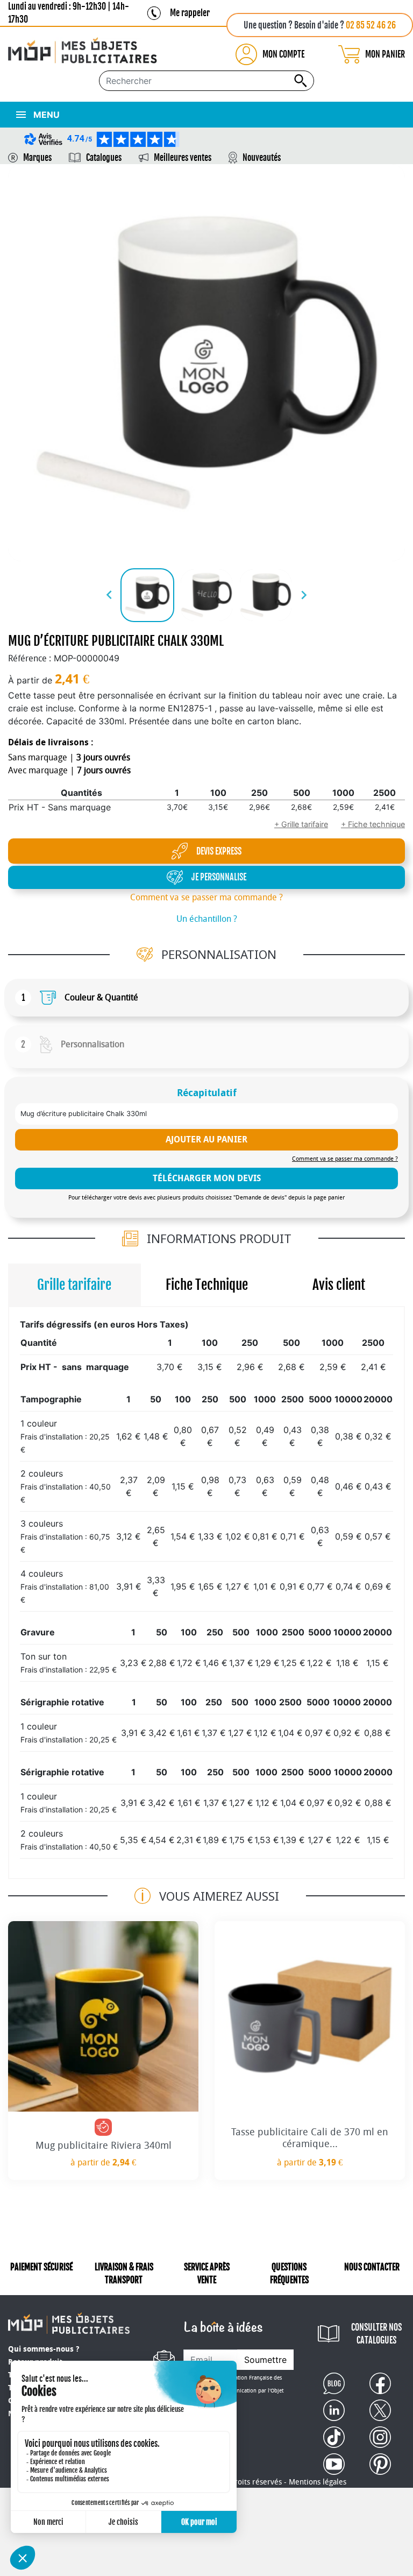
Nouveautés (262, 158)
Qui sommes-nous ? (44, 2349)
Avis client (339, 1285)
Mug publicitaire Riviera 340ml (104, 2146)
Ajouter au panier (206, 1139)
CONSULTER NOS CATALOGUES (376, 2334)
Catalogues (104, 158)
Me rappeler (190, 13)
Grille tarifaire (74, 1285)
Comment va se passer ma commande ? (206, 897)
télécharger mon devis (207, 1178)
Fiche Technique (207, 1285)
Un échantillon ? (207, 919)
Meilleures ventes (183, 158)
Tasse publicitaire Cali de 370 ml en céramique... (310, 2138)
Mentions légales (318, 2482)
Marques (37, 158)
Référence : (30, 658)
